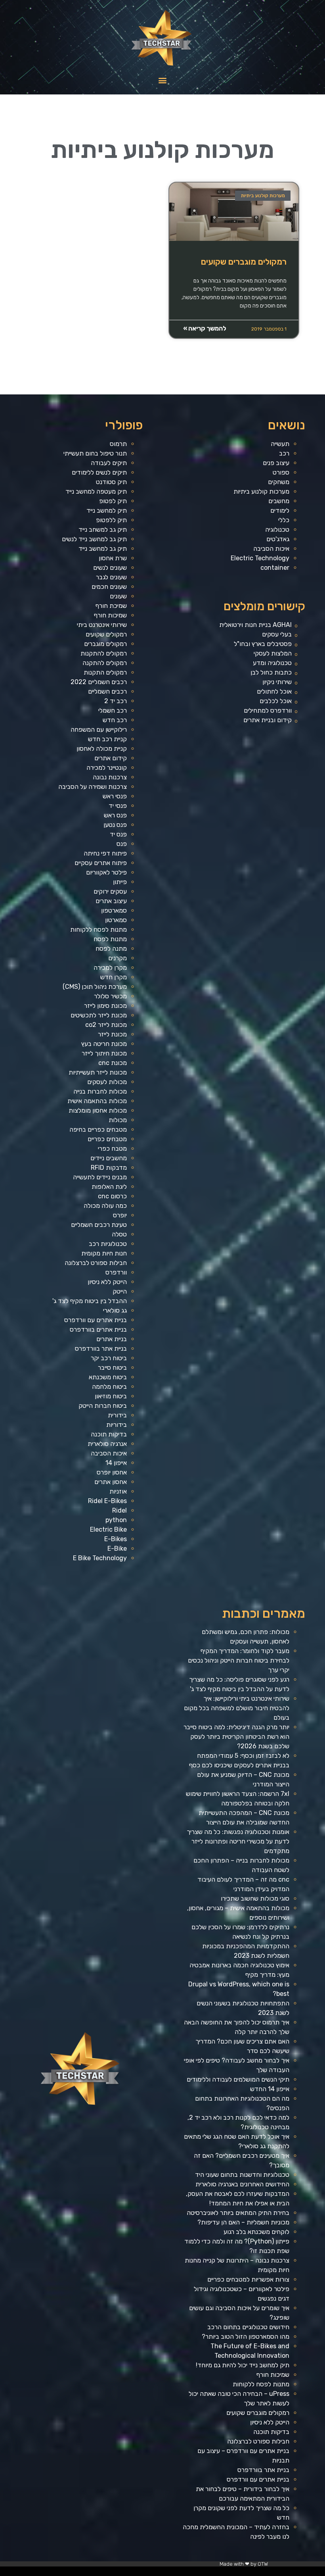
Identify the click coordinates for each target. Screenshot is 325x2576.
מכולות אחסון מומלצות (98, 1110)
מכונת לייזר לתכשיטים (99, 1015)
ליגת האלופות (109, 1187)
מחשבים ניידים (109, 1158)
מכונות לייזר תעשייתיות (98, 1072)
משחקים (279, 482)
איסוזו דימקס (244, 2573)
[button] (163, 80)
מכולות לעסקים (107, 1082)
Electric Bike (108, 1529)
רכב (284, 453)
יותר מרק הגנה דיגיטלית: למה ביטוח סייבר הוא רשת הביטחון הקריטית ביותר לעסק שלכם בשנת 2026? (236, 1737)
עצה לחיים (146, 2573)
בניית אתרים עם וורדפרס (96, 1320)
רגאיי (165, 2573)
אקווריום (160, 2573)
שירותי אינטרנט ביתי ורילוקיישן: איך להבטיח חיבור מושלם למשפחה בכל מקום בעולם (237, 1708)
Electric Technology (260, 558)
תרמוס (118, 444)
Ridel (119, 1510)
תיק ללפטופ (111, 520)
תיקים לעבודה (109, 463)
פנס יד (118, 834)
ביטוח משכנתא (108, 1377)
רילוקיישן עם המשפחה (99, 730)
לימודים (280, 510)
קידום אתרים (111, 758)
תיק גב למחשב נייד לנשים (94, 539)
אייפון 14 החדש (270, 2089)
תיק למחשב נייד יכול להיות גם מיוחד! (243, 2365)
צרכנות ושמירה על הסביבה (93, 787)
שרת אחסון (113, 558)
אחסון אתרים (111, 1482)
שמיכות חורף (110, 615)
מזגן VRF (236, 2573)
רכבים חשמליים (107, 691)
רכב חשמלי (113, 710)
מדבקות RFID (109, 1168)
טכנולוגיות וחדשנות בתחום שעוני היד (242, 2175)
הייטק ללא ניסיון (107, 1282)
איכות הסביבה (271, 549)
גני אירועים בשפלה (216, 2573)
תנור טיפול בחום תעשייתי (95, 453)
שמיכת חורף (111, 606)
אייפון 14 (116, 1463)
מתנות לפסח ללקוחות (98, 929)
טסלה (119, 1234)
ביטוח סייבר (112, 1368)
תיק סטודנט (111, 482)
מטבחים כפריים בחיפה (98, 1129)
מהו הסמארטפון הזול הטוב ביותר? (246, 2337)
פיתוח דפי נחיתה (105, 853)
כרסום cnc (112, 1196)
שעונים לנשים (110, 568)
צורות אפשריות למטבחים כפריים (248, 2279)
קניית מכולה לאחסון (102, 749)
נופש (130, 2573)
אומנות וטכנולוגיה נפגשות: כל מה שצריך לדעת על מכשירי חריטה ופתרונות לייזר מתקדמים (238, 1841)
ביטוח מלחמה (109, 1387)
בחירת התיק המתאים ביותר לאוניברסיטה (238, 2213)
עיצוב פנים (276, 463)
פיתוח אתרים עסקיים (101, 863)
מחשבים (279, 501)
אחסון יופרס (112, 1472)
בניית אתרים (112, 1339)
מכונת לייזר (112, 1034)
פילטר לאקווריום (106, 872)
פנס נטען (115, 825)
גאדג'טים (278, 539)
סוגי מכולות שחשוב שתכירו (255, 1898)
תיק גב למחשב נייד (103, 549)
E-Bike (117, 1548)
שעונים (118, 596)
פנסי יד (118, 806)
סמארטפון (114, 910)
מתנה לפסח (111, 949)
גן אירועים (124, 2573)
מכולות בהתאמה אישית (97, 1101)
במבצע (170, 2573)
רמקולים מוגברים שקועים (244, 262)
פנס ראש (115, 815)
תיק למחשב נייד (107, 510)
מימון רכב (153, 2573)
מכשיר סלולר (110, 996)
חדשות (185, 2573)
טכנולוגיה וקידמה (227, 2573)
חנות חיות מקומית (104, 1253)
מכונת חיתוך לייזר (104, 1053)
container (275, 568)
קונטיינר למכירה (107, 768)
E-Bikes (116, 1539)
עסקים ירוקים (110, 891)
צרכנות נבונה (110, 777)
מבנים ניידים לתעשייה (100, 1177)
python (116, 1520)
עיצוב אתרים (111, 901)
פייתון (120, 882)
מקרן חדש (114, 977)
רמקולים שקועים (106, 634)
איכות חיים (295, 2573)
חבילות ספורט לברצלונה (96, 1263)
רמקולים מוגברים (105, 644)
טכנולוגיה (277, 530)
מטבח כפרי (112, 1149)
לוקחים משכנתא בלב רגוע (256, 2232)
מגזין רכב (302, 2573)
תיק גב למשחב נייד (103, 530)
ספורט (281, 472)
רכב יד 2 (116, 701)
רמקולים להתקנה (105, 663)
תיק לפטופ (113, 501)
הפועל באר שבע (321, 2573)
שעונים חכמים (109, 587)
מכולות (118, 1120)
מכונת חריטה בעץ (104, 1044)
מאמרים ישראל (199, 2573)
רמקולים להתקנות (104, 653)
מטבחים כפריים (107, 1139)
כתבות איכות (258, 2573)
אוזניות (118, 1491)
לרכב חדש (251, 2573)
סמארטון (116, 920)
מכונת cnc (113, 1063)
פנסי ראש (115, 796)
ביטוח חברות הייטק (103, 1406)
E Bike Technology (100, 1558)
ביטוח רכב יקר (109, 1358)
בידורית (117, 1415)
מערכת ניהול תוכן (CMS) (95, 987)
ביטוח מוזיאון (111, 1396)
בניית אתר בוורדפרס (101, 1349)
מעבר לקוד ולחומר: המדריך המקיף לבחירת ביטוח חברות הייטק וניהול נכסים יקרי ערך (239, 1660)
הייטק (120, 1291)
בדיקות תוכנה (109, 1434)
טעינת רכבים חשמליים (99, 1225)
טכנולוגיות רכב (108, 1244)
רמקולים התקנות (105, 672)
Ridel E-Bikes (107, 1501)
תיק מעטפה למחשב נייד (96, 491)
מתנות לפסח (110, 939)
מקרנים (118, 958)
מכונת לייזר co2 (106, 1025)
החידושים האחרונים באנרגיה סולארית (242, 2184)
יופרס (120, 1215)
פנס (122, 844)
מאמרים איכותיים (286, 2573)
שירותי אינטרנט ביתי (102, 625)
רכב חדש (115, 720)
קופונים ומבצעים (310, 2573)
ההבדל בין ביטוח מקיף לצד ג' (90, 1301)
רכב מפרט (207, 2573)
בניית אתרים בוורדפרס (98, 1329)
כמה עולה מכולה (105, 1206)
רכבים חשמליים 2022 (99, 682)
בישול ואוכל (277, 2573)
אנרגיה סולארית (107, 1444)
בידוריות (117, 1425)
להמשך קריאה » (205, 328)
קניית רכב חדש (107, 739)
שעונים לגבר (111, 577)
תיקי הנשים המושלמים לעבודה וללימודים (238, 2079)
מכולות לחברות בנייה (100, 1091)
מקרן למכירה (110, 968)
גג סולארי (115, 1310)
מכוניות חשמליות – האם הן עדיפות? (243, 2222)
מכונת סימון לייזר (105, 1006)
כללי (284, 520)
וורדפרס (116, 1272)
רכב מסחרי (191, 2573)
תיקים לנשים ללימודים (99, 472)
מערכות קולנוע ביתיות (261, 491)
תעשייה (280, 444)
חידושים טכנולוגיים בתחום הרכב (248, 2327)
